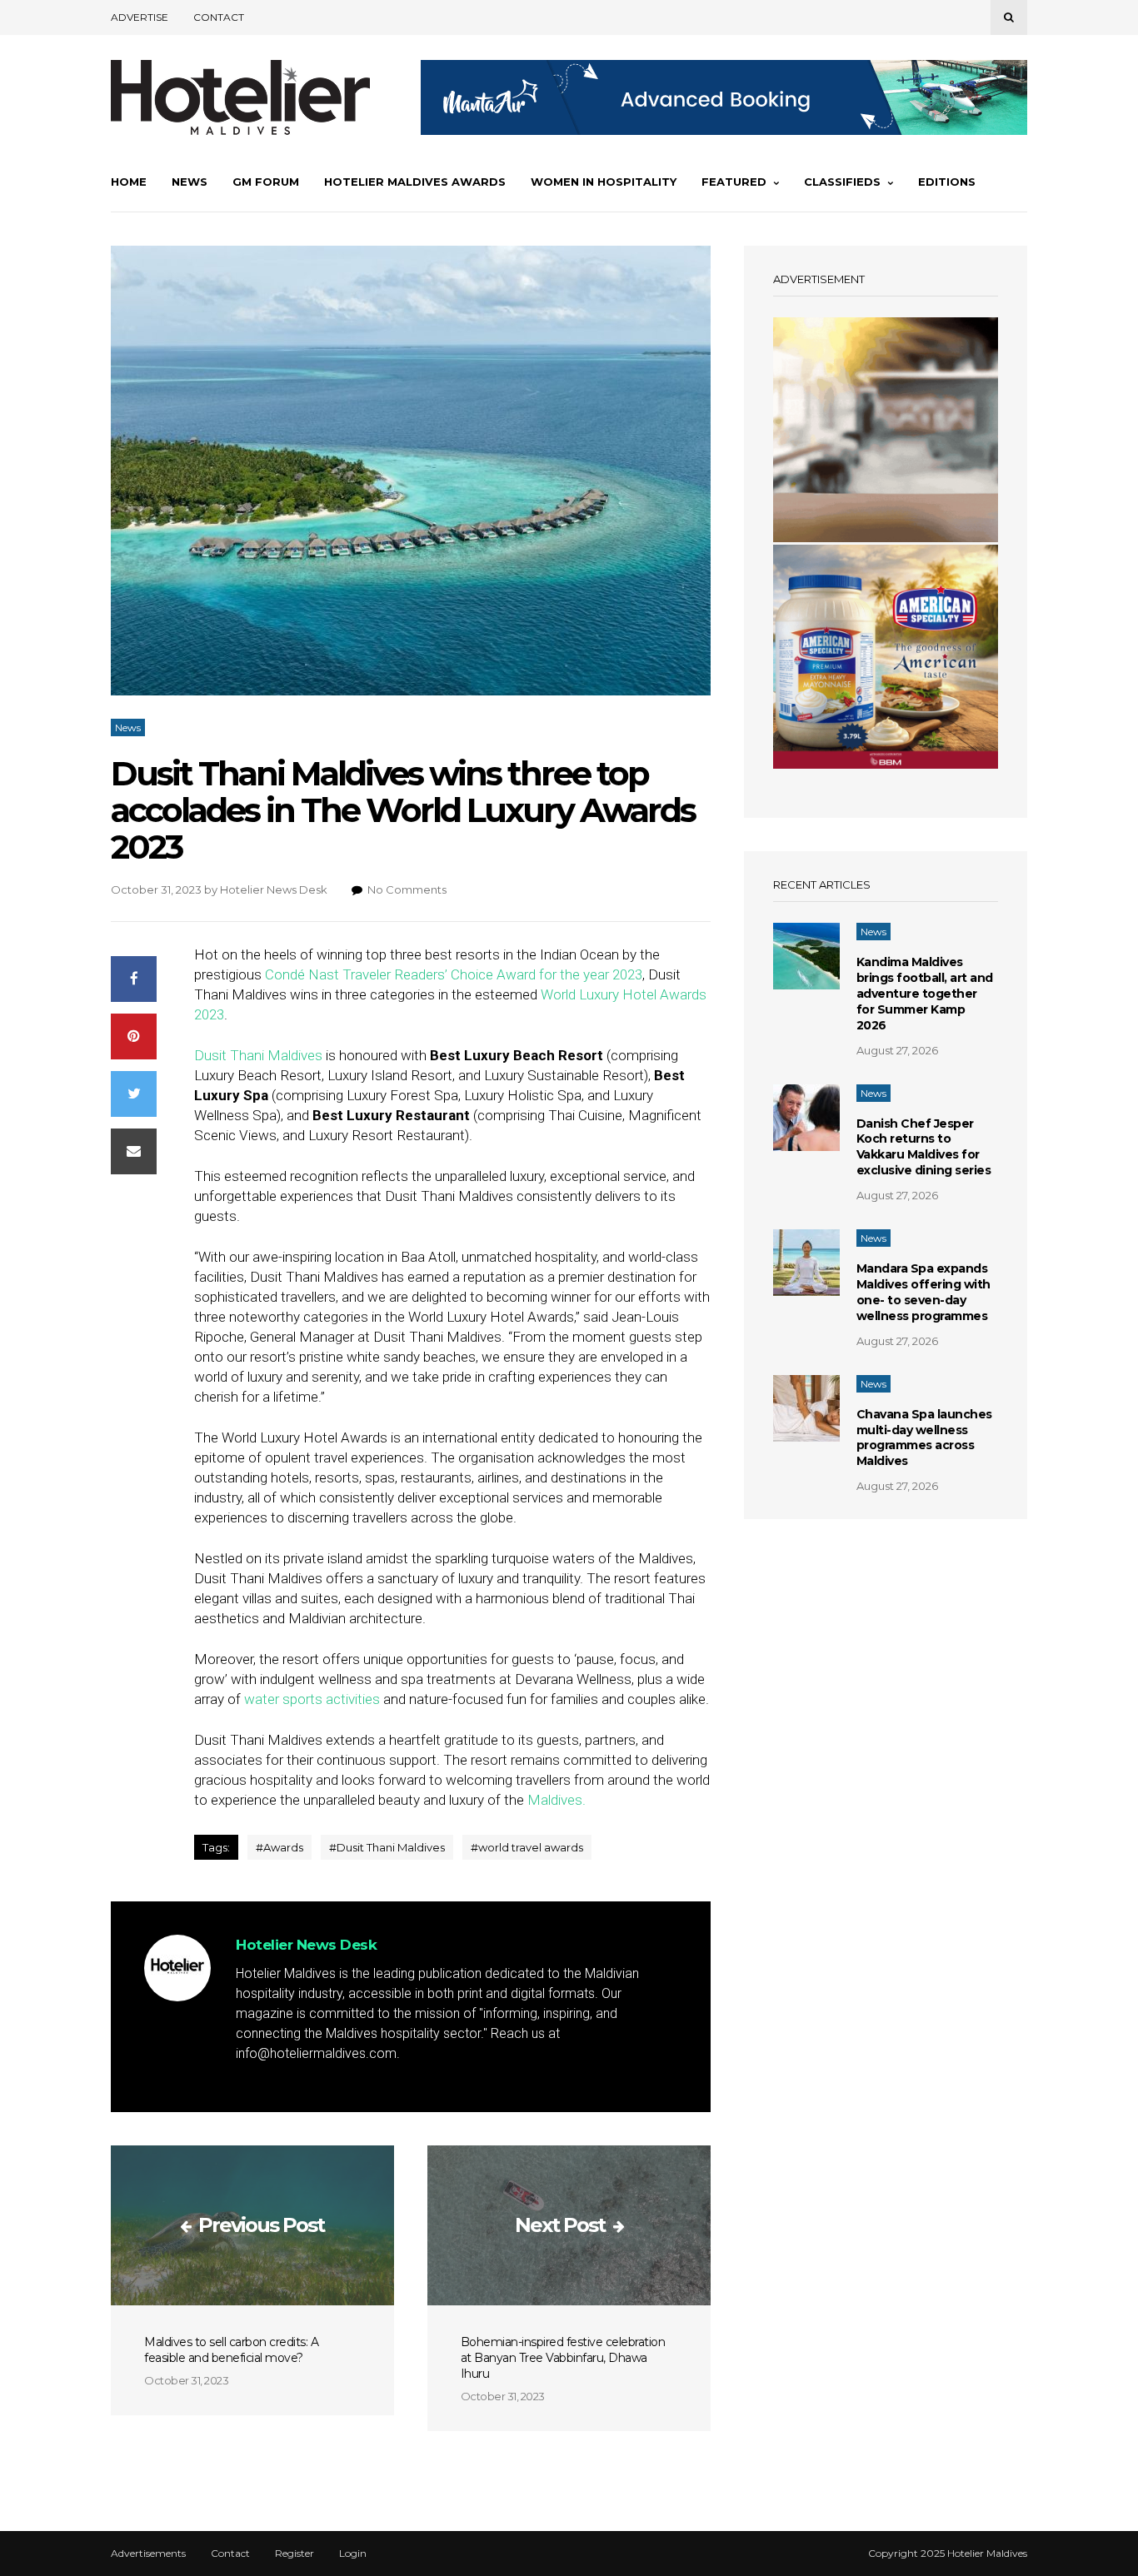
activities (354, 1699)
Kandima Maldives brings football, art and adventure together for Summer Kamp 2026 (925, 994)
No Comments (407, 889)
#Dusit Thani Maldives (387, 1847)
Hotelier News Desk (274, 889)
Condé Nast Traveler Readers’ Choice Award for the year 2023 (454, 974)
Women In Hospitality (604, 182)
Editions (947, 182)
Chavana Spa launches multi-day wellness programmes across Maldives (924, 1438)
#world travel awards (527, 1847)
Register (294, 2554)
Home (129, 182)
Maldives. (557, 1800)
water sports (283, 1699)
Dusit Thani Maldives (260, 1055)
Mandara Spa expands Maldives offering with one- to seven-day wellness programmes (923, 1292)
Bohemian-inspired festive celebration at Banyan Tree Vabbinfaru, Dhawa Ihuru (563, 2358)
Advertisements (148, 2554)
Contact (219, 17)
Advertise (140, 17)
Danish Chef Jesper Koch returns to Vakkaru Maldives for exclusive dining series (924, 1147)
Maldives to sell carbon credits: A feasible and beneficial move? (231, 2350)
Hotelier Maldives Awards (415, 182)
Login (353, 2554)
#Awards (280, 1847)
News (190, 182)
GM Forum (266, 182)
